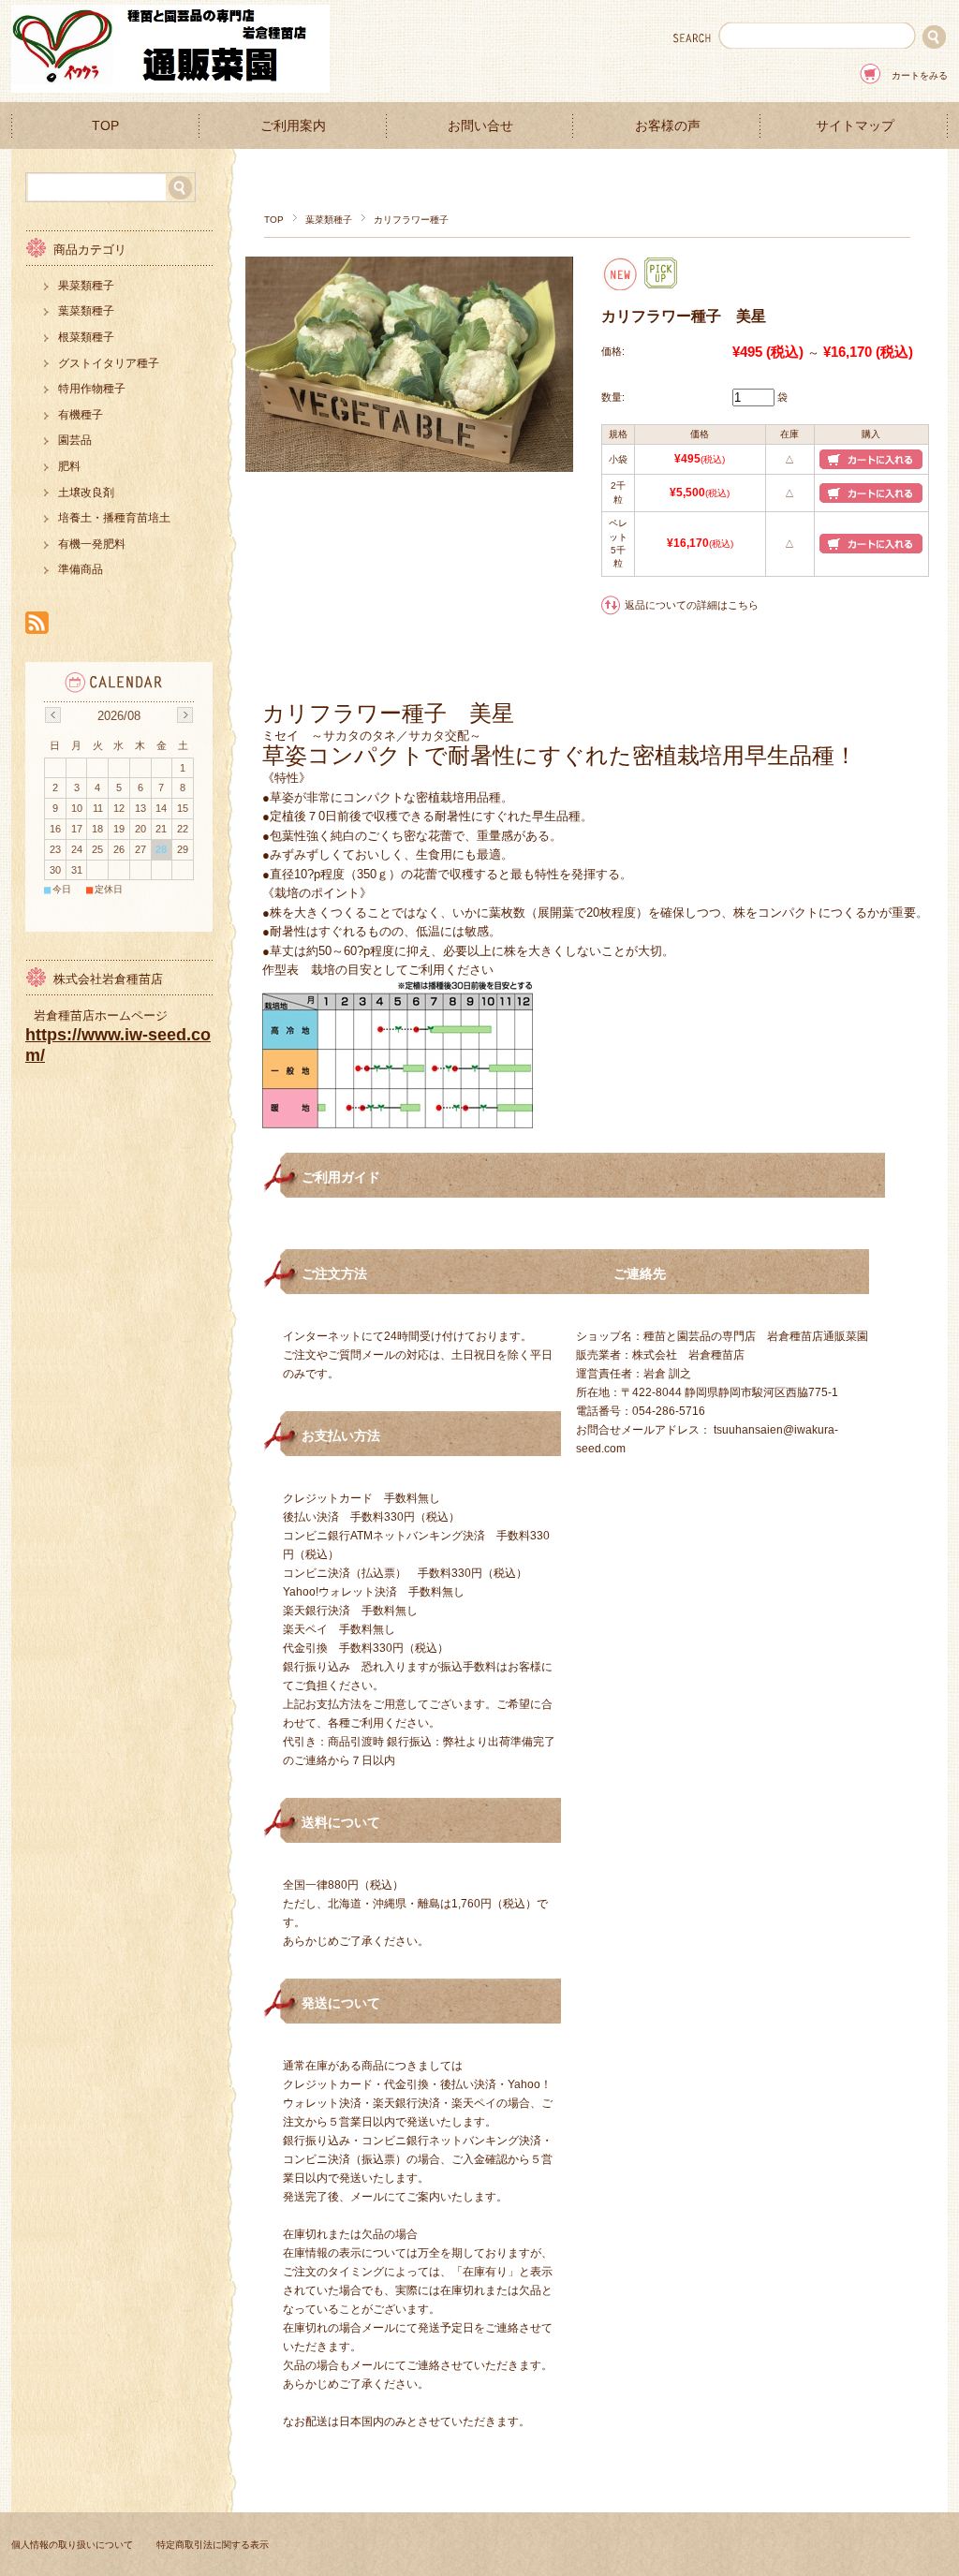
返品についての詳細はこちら (692, 605)
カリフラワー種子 (411, 220)
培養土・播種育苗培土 (114, 518)
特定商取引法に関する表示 (213, 2545)
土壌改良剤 (86, 493)
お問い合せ (480, 126)
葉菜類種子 (329, 220)
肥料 (69, 466)
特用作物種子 (92, 389)
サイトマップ (855, 126)
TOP (105, 126)
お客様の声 (668, 126)
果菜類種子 (86, 286)
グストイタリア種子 (109, 363)
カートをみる (920, 75)
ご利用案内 (293, 126)
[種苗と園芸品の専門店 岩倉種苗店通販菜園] (170, 88)
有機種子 (81, 415)
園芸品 (75, 440)
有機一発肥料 (92, 544)
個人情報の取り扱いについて (72, 2545)
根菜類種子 (86, 337)
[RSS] (37, 624)
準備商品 (81, 569)
